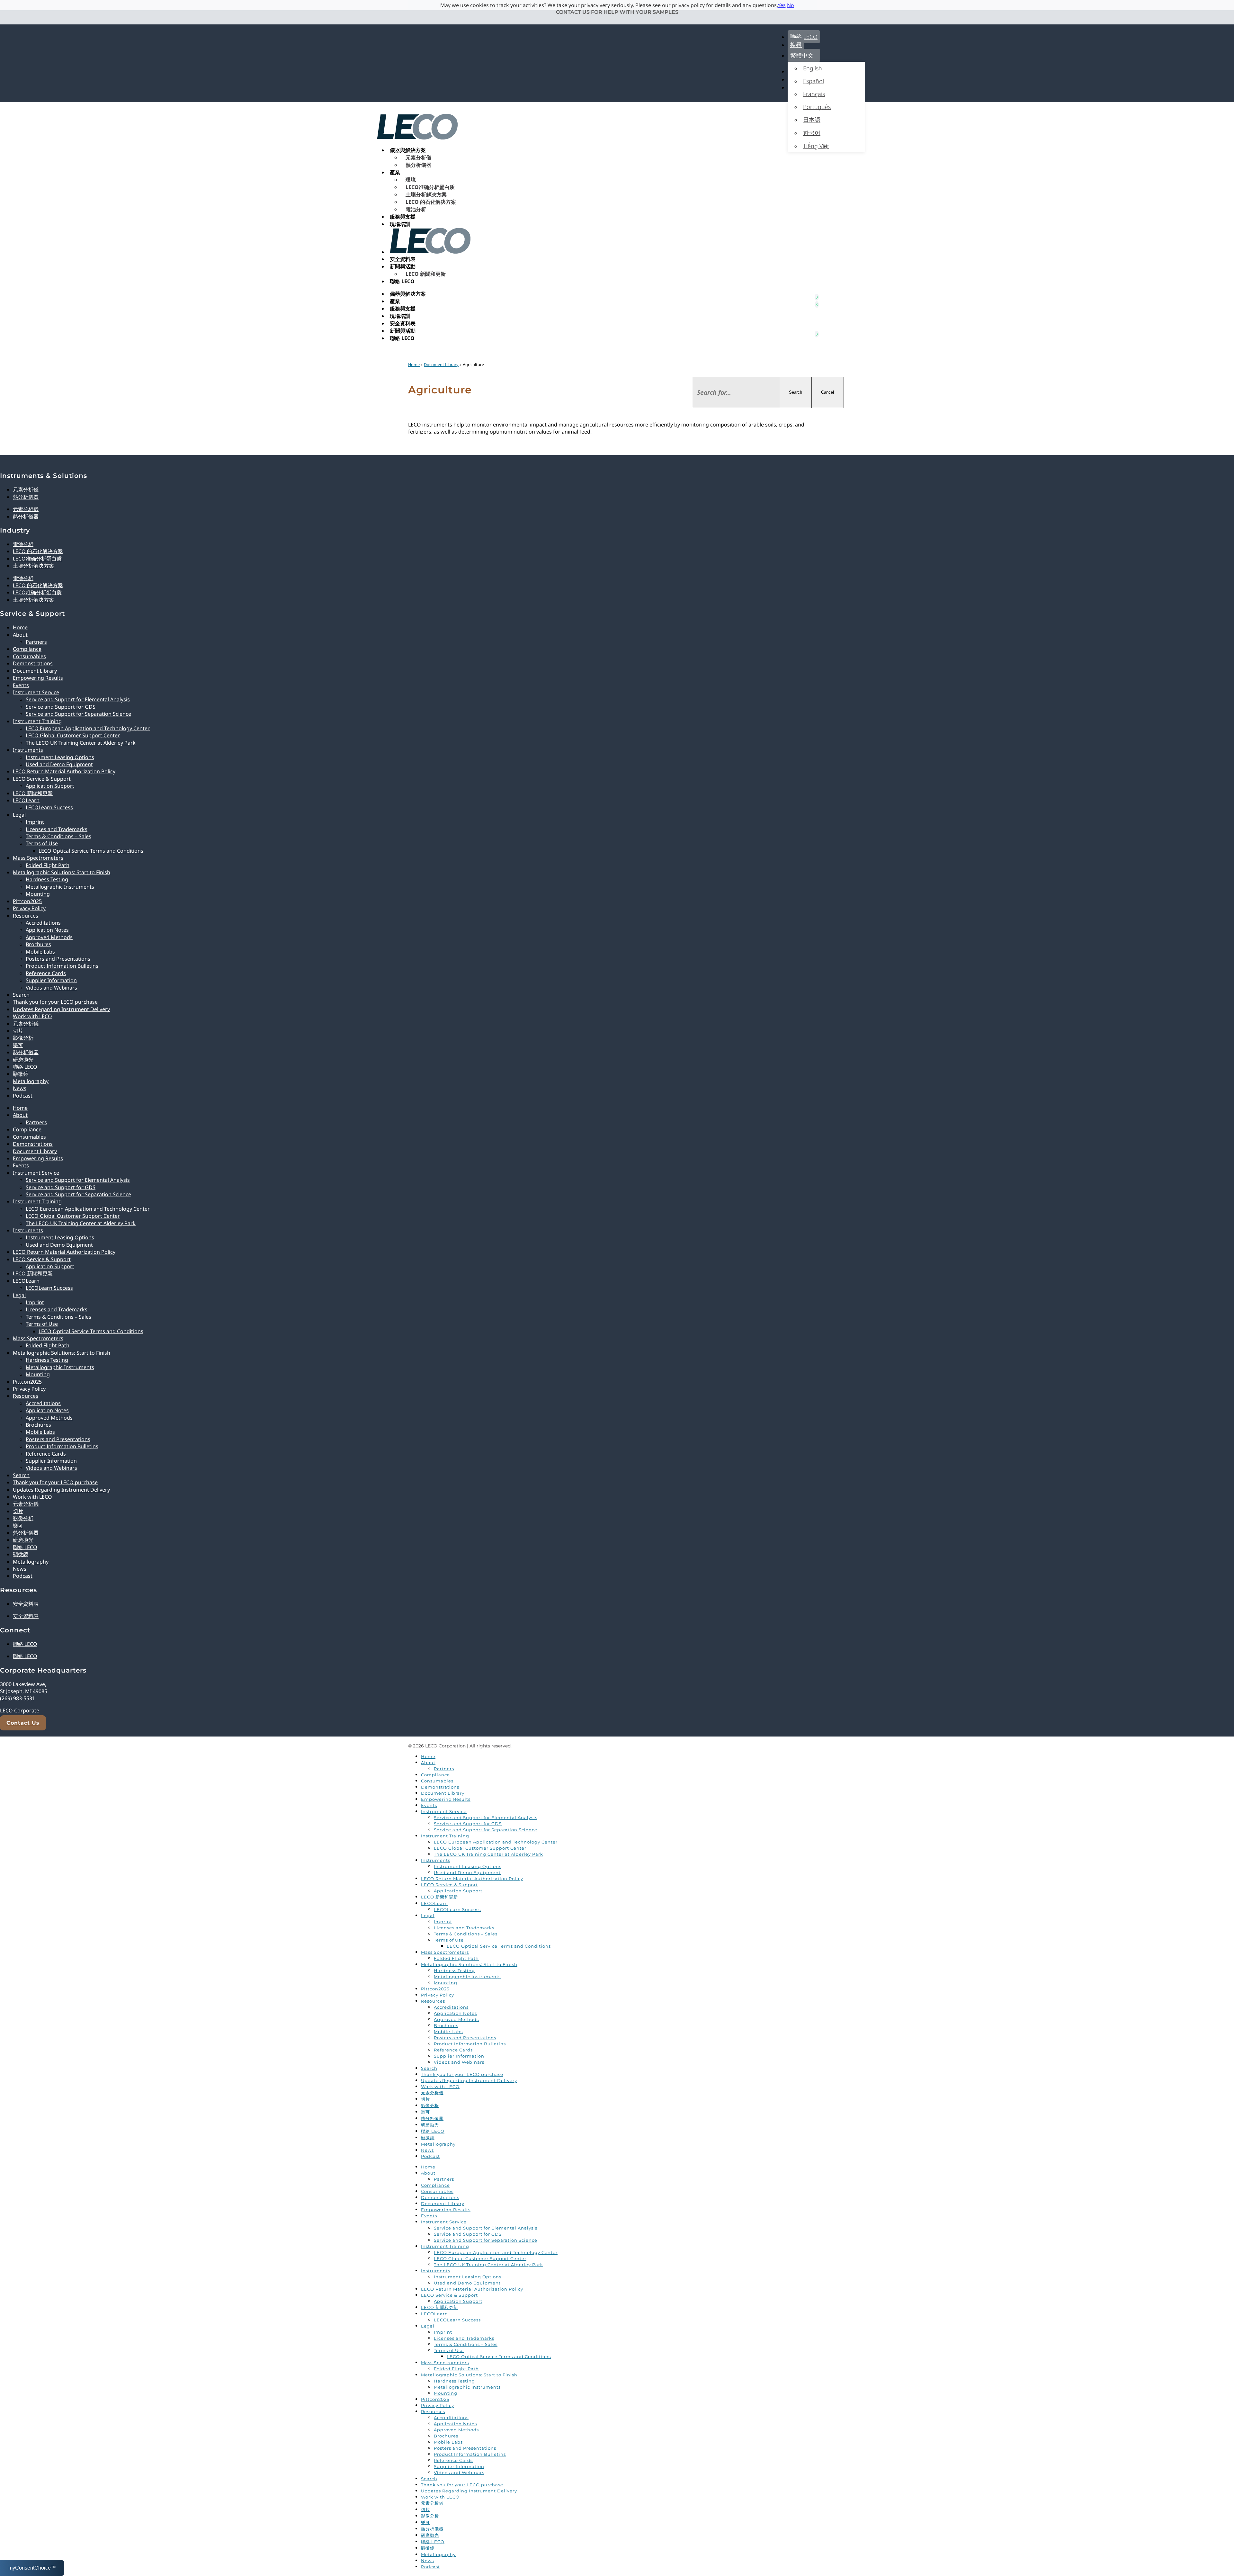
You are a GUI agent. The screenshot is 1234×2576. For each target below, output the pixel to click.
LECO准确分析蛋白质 (430, 187)
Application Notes (47, 930)
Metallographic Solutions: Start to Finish (62, 872)
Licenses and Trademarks (57, 829)
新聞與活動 (403, 266)
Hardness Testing (47, 879)
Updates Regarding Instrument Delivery (61, 1009)
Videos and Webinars (51, 988)
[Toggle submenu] (817, 294)
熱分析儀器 (418, 165)
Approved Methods (49, 937)
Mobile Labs (40, 952)
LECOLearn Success (49, 807)
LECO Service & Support (42, 779)
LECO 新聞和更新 (426, 274)
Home (414, 364)
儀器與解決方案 (408, 150)
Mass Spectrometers (38, 858)
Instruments (28, 750)
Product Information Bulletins (62, 966)
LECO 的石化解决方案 (431, 202)
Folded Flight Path (48, 865)
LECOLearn (26, 800)
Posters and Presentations (58, 959)
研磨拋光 (23, 1060)
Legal (19, 815)
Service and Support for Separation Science (78, 714)
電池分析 (416, 209)
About (20, 635)
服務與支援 (403, 217)
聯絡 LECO (804, 37)
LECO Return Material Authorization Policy (64, 771)
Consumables (29, 656)
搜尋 (796, 45)
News (20, 1088)
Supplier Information (51, 980)
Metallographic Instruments (60, 887)
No (791, 5)
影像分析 (23, 1038)
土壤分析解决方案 (426, 194)
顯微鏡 (21, 1074)
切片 (18, 1031)
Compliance (27, 649)
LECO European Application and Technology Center (88, 728)
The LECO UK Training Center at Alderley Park (81, 743)
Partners (36, 642)
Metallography (31, 1081)
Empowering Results (38, 678)
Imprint (35, 822)
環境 (411, 180)
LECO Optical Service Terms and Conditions (91, 851)
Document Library (441, 364)
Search (796, 392)
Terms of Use (42, 843)
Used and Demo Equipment (59, 764)
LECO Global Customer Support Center (73, 735)
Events (21, 685)
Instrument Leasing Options (60, 757)
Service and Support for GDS (61, 707)
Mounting (38, 894)
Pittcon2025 (27, 901)
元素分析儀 (418, 157)
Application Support (50, 786)
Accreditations (43, 923)
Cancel (827, 392)
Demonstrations (33, 663)
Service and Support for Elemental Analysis (78, 699)
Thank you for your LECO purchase (55, 1002)
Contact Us (23, 1723)
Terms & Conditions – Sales (58, 836)
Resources (26, 916)
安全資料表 (403, 259)
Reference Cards (46, 973)
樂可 (18, 1045)
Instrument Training (37, 721)
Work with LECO (32, 1016)
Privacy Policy (29, 908)
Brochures (38, 944)
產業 (395, 172)
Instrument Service (36, 692)
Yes (782, 5)
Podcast (23, 1096)
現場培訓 (400, 224)
